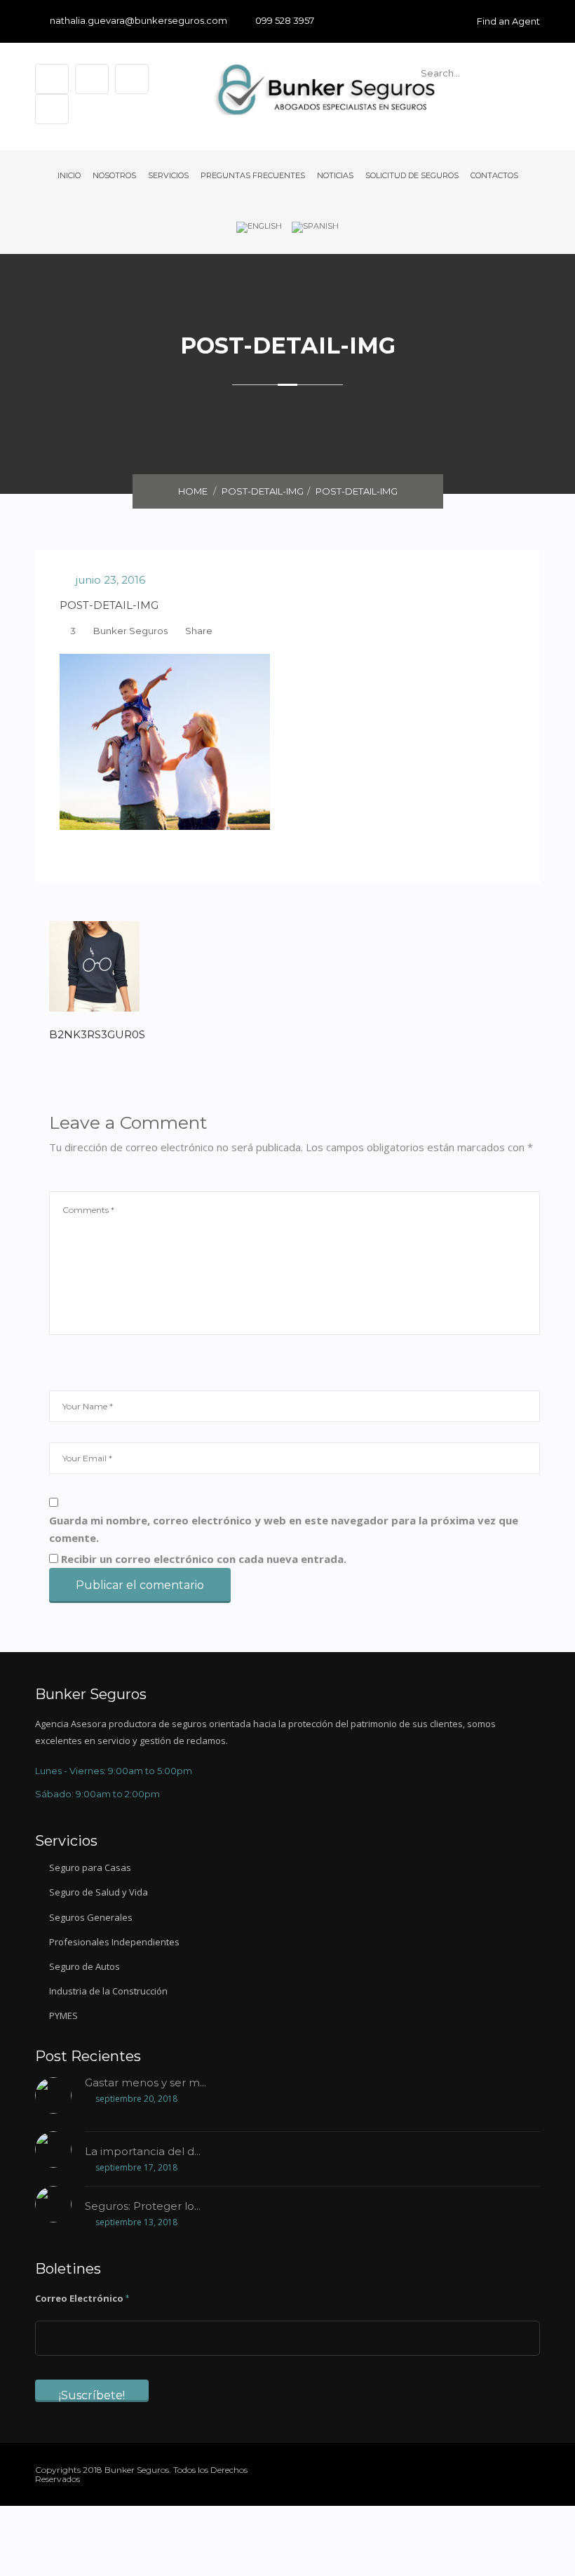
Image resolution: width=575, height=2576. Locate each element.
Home (193, 491)
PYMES (63, 2015)
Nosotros (114, 175)
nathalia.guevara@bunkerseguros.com (138, 21)
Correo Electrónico (82, 2298)
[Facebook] (467, 2471)
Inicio (69, 175)
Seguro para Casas (90, 1867)
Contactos (494, 175)
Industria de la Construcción (108, 1991)
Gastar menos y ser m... (146, 2083)
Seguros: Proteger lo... (143, 2207)
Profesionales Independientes (114, 1942)
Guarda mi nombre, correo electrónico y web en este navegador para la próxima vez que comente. (284, 1529)
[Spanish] (315, 227)
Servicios (168, 175)
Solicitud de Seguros (412, 175)
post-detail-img (263, 491)
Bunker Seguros (130, 631)
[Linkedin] (513, 2471)
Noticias (335, 175)
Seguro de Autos (84, 1966)
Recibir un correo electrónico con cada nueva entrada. (204, 1559)
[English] (259, 227)
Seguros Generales (91, 1917)
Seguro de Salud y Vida (99, 1892)
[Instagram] (536, 2471)
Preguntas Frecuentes (253, 175)
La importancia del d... (143, 2152)
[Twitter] (490, 2471)
